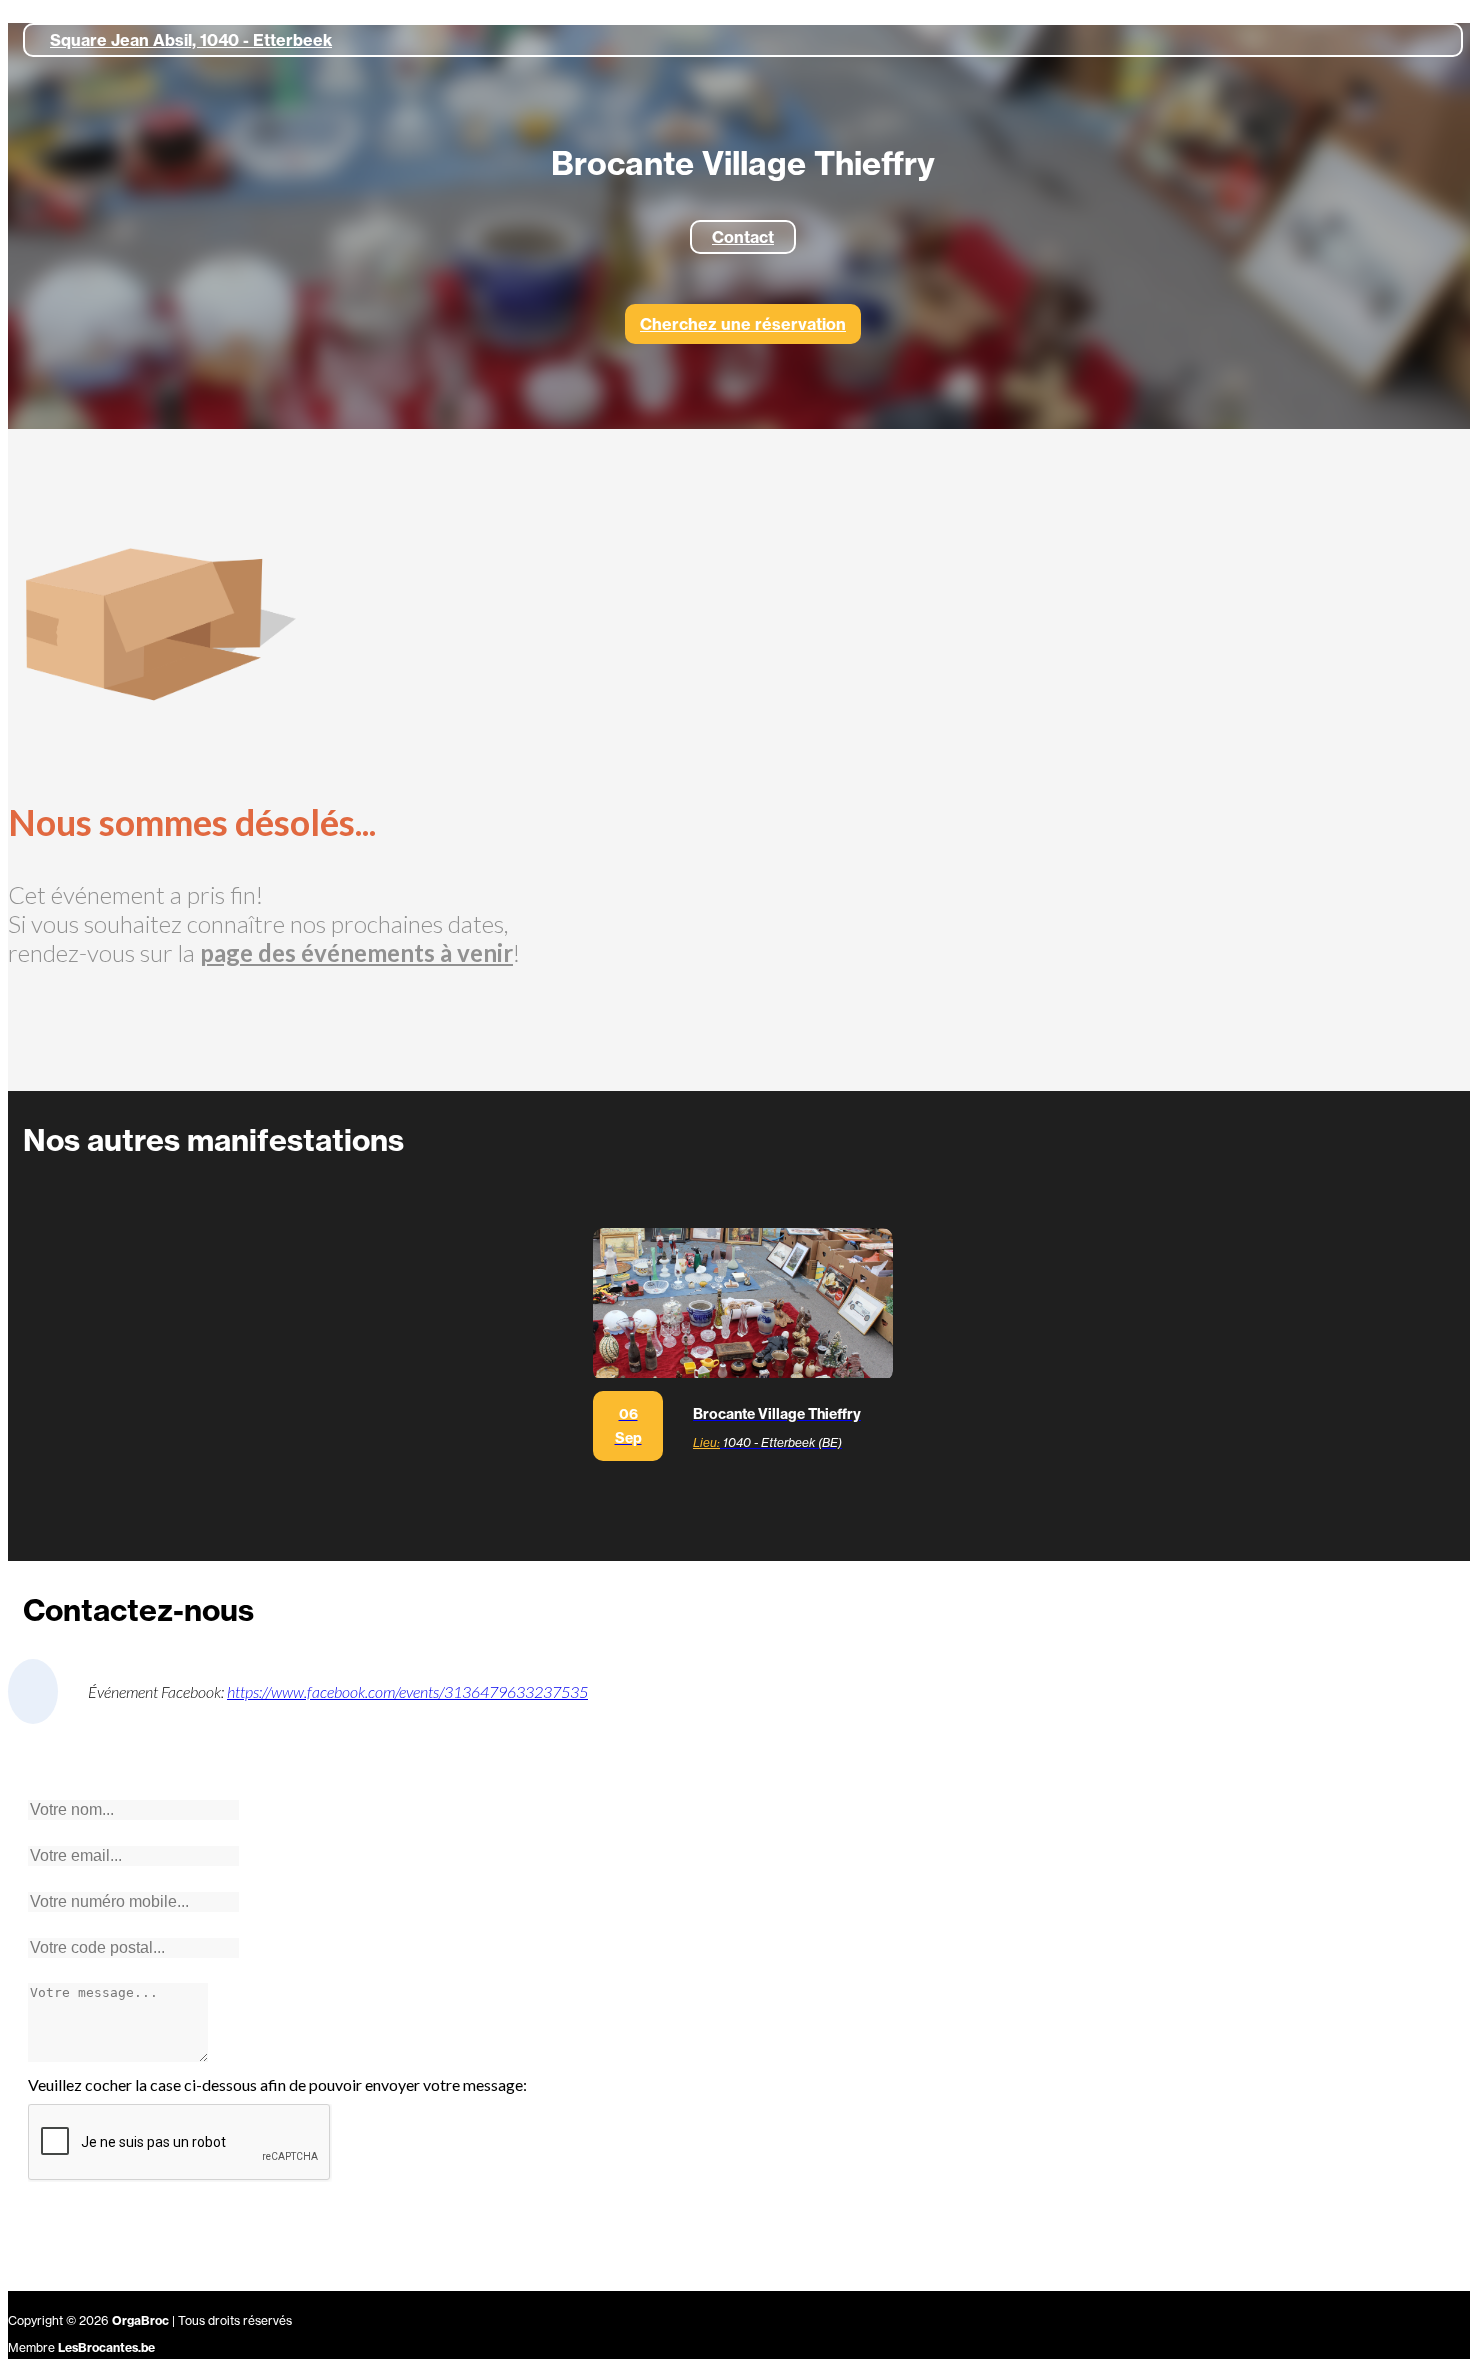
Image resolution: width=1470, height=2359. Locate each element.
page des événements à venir (356, 952)
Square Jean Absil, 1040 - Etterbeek (191, 40)
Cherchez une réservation (743, 324)
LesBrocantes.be (106, 2347)
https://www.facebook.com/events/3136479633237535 (407, 1691)
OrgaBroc (140, 2320)
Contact (743, 237)
